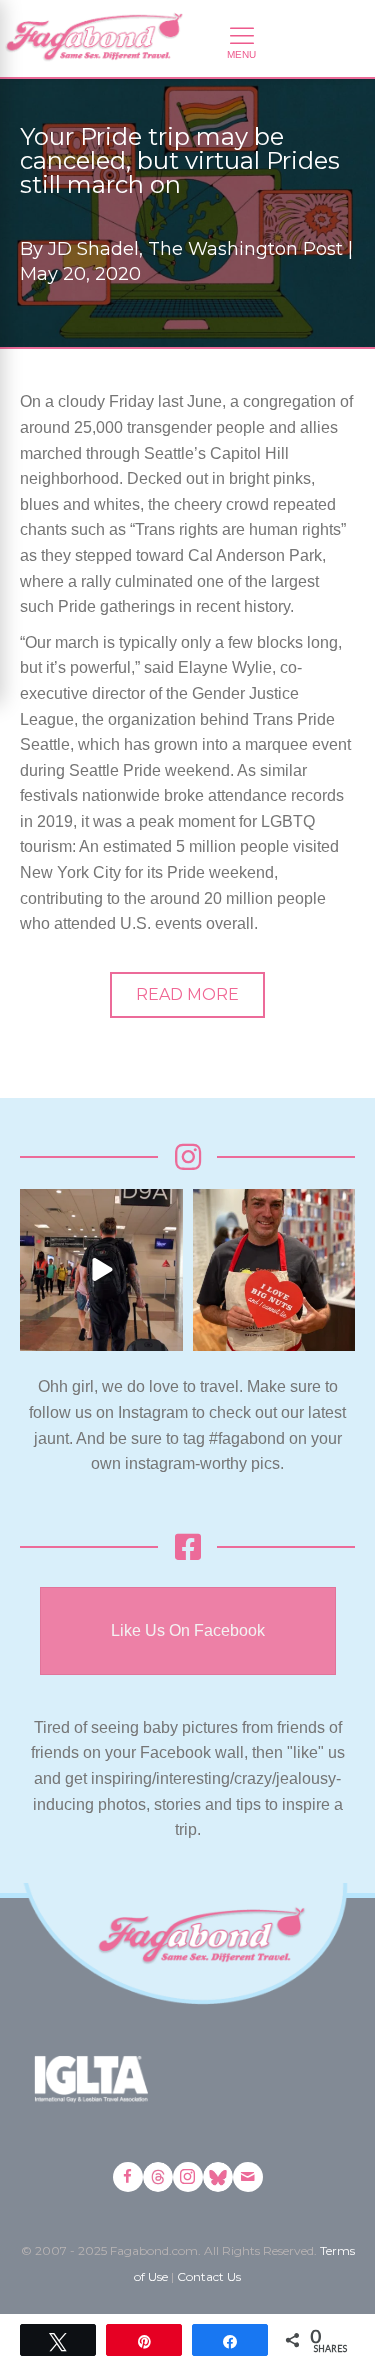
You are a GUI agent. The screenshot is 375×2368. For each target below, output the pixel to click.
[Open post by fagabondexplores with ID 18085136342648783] (274, 1270)
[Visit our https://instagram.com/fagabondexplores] (188, 2177)
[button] (187, 995)
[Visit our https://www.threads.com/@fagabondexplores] (158, 2177)
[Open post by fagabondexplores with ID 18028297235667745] (101, 1270)
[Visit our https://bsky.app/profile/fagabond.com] (218, 2177)
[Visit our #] (248, 2177)
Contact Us (209, 2276)
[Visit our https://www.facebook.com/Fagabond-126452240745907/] (128, 2177)
